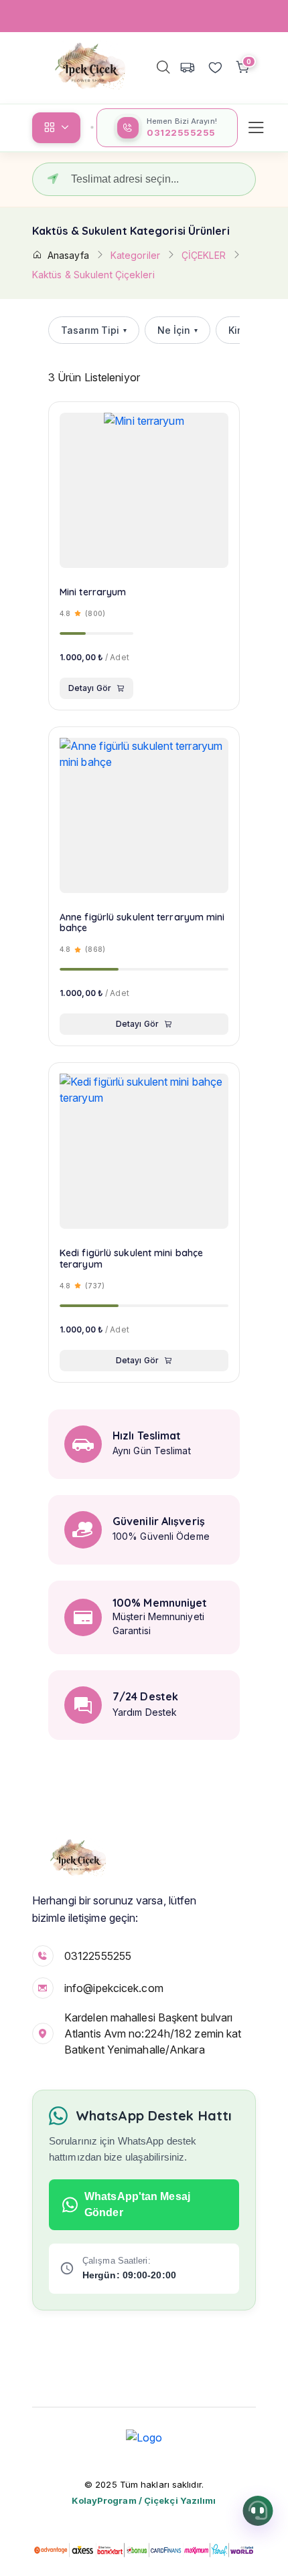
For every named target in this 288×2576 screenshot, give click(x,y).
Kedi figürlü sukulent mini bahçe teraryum (131, 1259)
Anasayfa (68, 255)
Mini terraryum (93, 592)
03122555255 (98, 1956)
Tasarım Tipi (94, 330)
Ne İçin (177, 330)
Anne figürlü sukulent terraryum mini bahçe (142, 923)
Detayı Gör (90, 688)
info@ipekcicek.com (114, 1988)
